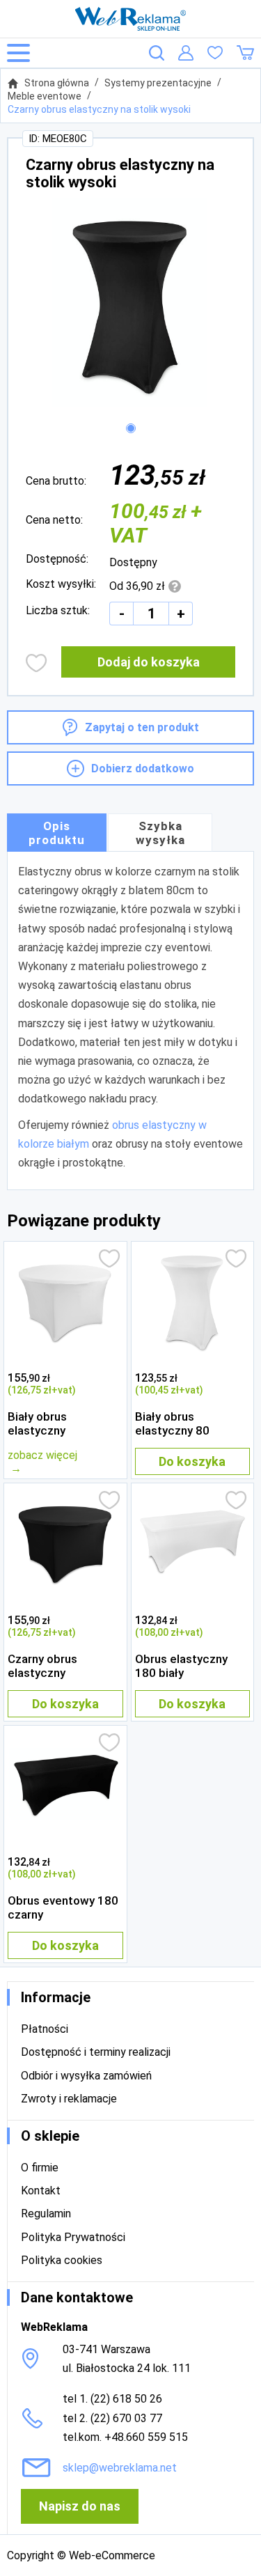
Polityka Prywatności (73, 2237)
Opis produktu (57, 833)
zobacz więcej (42, 1455)
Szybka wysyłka (160, 833)
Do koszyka (192, 1461)
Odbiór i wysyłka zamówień (86, 2076)
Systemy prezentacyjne (158, 83)
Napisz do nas (80, 2506)
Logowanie (186, 53)
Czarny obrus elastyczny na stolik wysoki (99, 109)
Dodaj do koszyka (149, 662)
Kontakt (41, 2191)
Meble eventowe (45, 96)
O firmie (40, 2168)
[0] (215, 53)
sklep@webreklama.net (120, 2468)
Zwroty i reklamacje (69, 2099)
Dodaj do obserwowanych (37, 663)
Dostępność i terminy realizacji (96, 2052)
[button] (131, 428)
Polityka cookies (62, 2260)
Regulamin (46, 2214)
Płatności (45, 2029)
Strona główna (57, 83)
